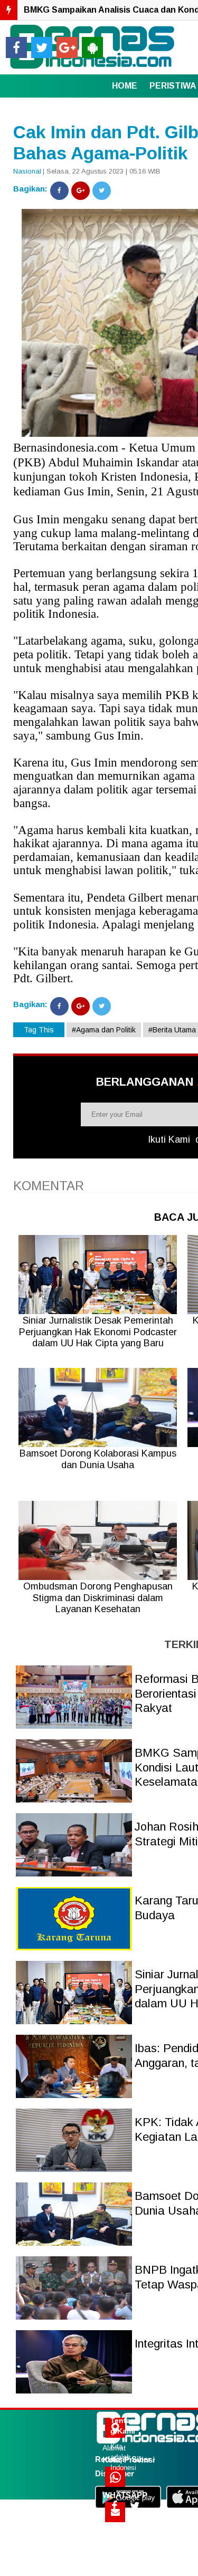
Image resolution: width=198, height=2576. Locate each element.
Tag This (39, 1030)
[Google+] (81, 191)
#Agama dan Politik (104, 1030)
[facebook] (16, 47)
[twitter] (42, 47)
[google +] (67, 47)
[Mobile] (92, 47)
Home (125, 86)
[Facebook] (59, 191)
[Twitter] (102, 191)
